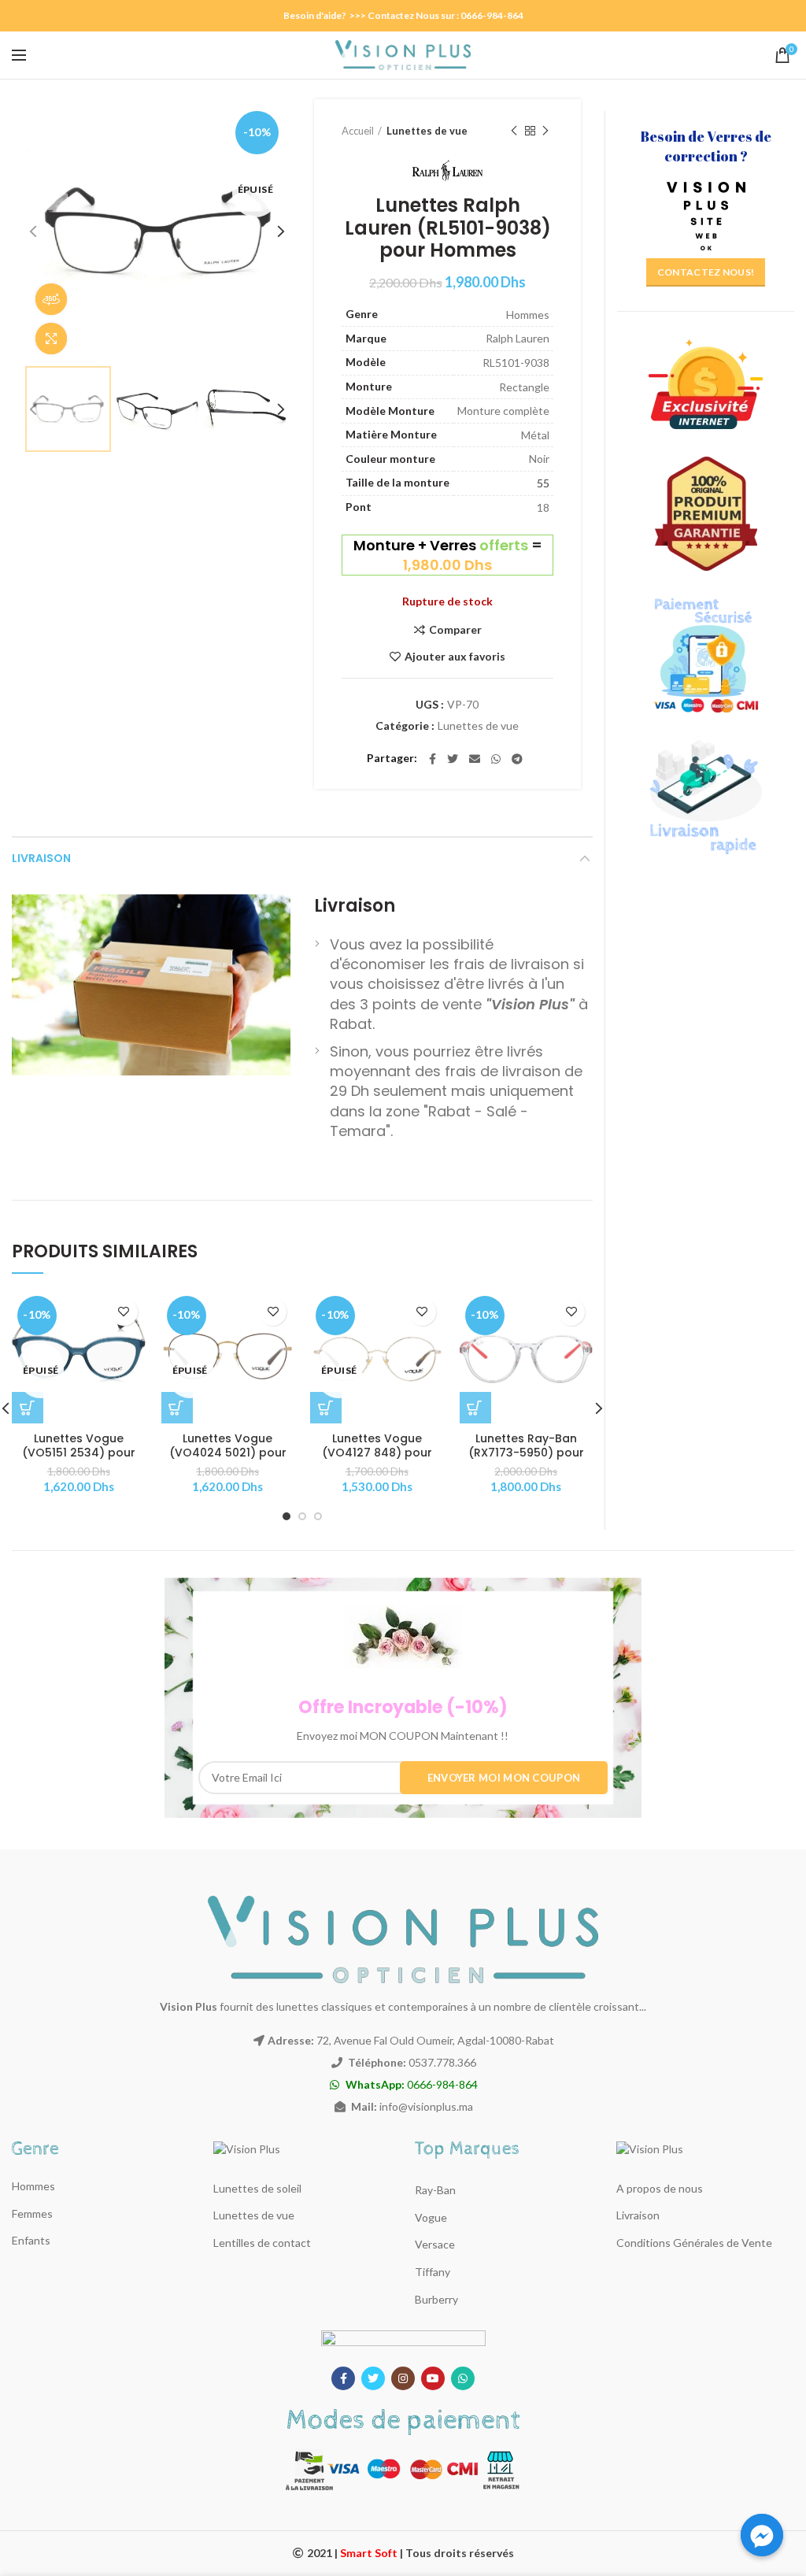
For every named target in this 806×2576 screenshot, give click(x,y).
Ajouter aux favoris (455, 657)
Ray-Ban (435, 2190)
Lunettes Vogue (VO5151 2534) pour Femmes (79, 1453)
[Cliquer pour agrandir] (51, 339)
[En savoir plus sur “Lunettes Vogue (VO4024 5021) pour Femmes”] (177, 1408)
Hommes (33, 2186)
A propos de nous (660, 2188)
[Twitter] (453, 759)
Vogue (431, 2217)
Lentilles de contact (262, 2243)
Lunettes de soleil (257, 2188)
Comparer (455, 630)
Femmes (32, 2213)
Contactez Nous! (706, 272)
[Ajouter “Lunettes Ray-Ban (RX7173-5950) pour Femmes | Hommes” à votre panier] (475, 1408)
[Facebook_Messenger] (762, 2535)
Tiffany (433, 2272)
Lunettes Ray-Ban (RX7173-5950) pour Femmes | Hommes (526, 1453)
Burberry (436, 2299)
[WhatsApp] (496, 759)
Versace (435, 2244)
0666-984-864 (412, 2084)
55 (543, 483)
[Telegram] (517, 759)
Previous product (514, 131)
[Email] (475, 759)
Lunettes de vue (427, 131)
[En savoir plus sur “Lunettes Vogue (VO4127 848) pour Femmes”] (326, 1408)
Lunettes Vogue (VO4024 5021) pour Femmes (228, 1453)
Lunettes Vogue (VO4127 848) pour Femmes (377, 1453)
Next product (545, 131)
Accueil (358, 131)
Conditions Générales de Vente (694, 2243)
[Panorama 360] (51, 299)
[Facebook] (433, 759)
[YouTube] (433, 2378)
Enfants (31, 2240)
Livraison (41, 858)
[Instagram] (403, 2378)
